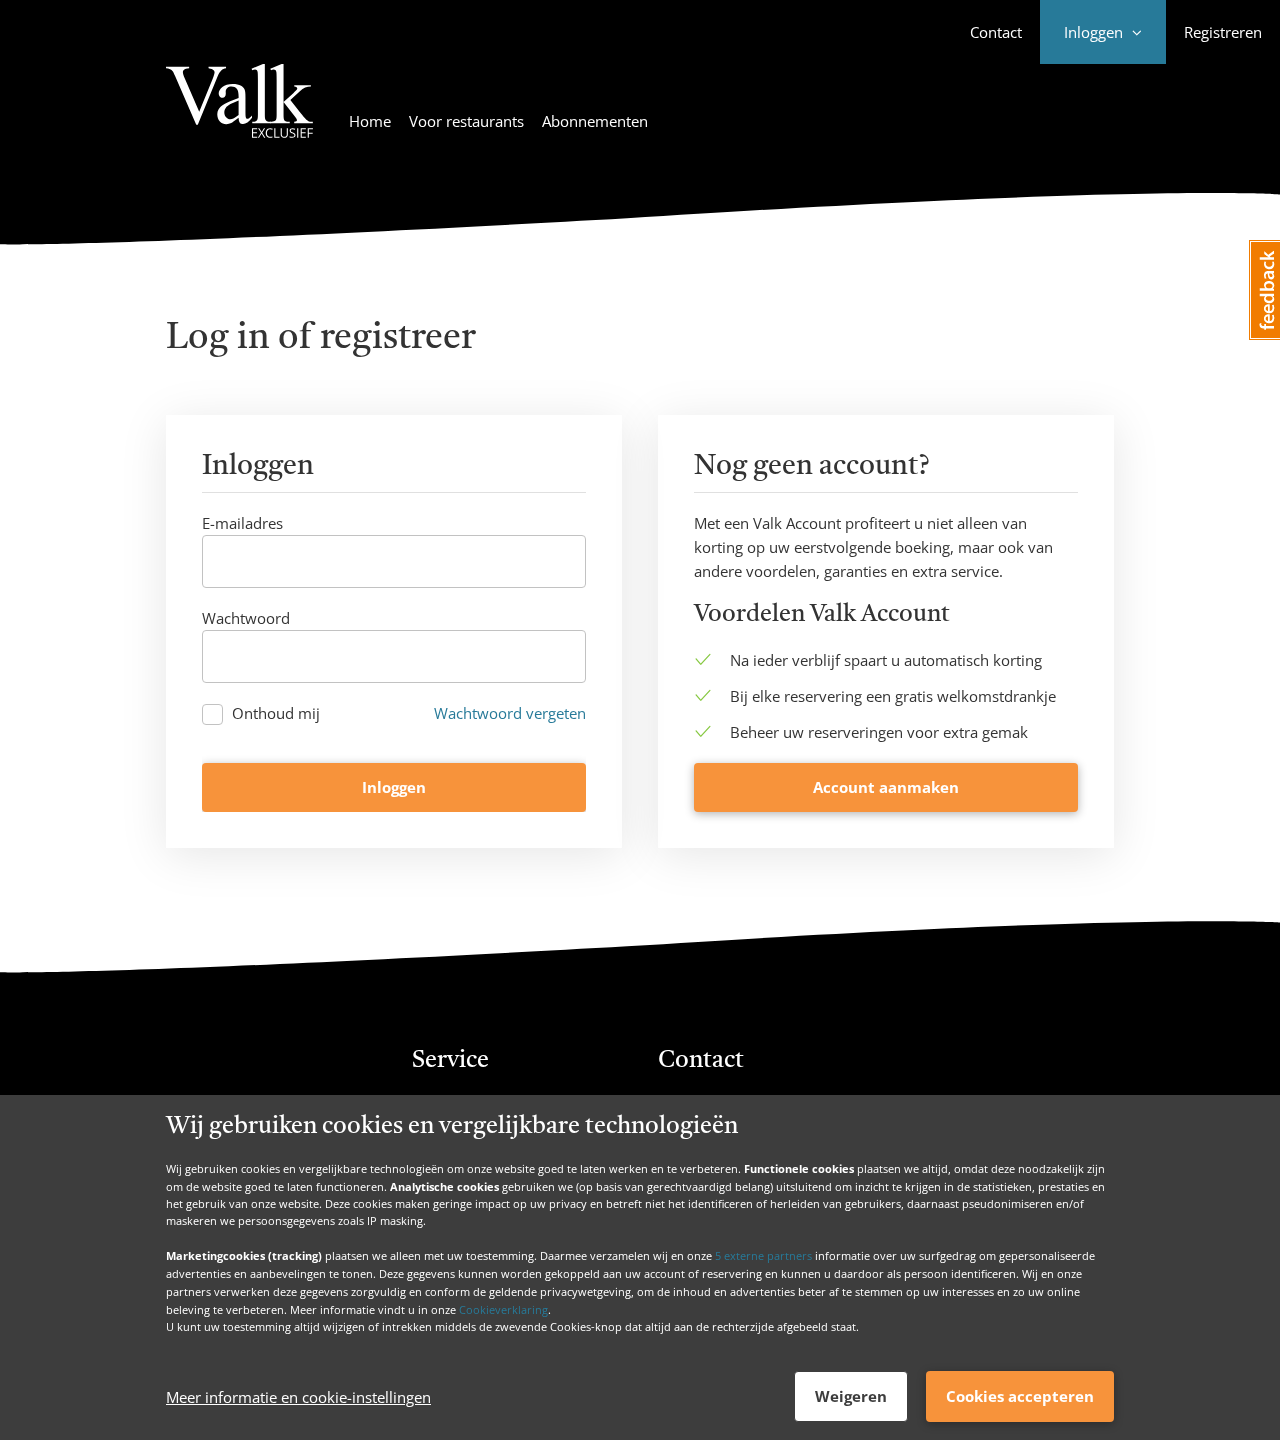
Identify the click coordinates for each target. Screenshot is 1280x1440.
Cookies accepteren (1020, 1396)
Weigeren (851, 1396)
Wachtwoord (246, 618)
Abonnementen (595, 121)
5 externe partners (763, 1255)
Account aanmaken (886, 787)
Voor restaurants (466, 121)
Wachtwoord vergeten (510, 713)
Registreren (1223, 32)
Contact (996, 32)
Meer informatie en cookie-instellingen (298, 1397)
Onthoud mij (276, 713)
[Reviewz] (239, 113)
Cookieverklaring (503, 1308)
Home (370, 121)
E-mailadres (242, 523)
